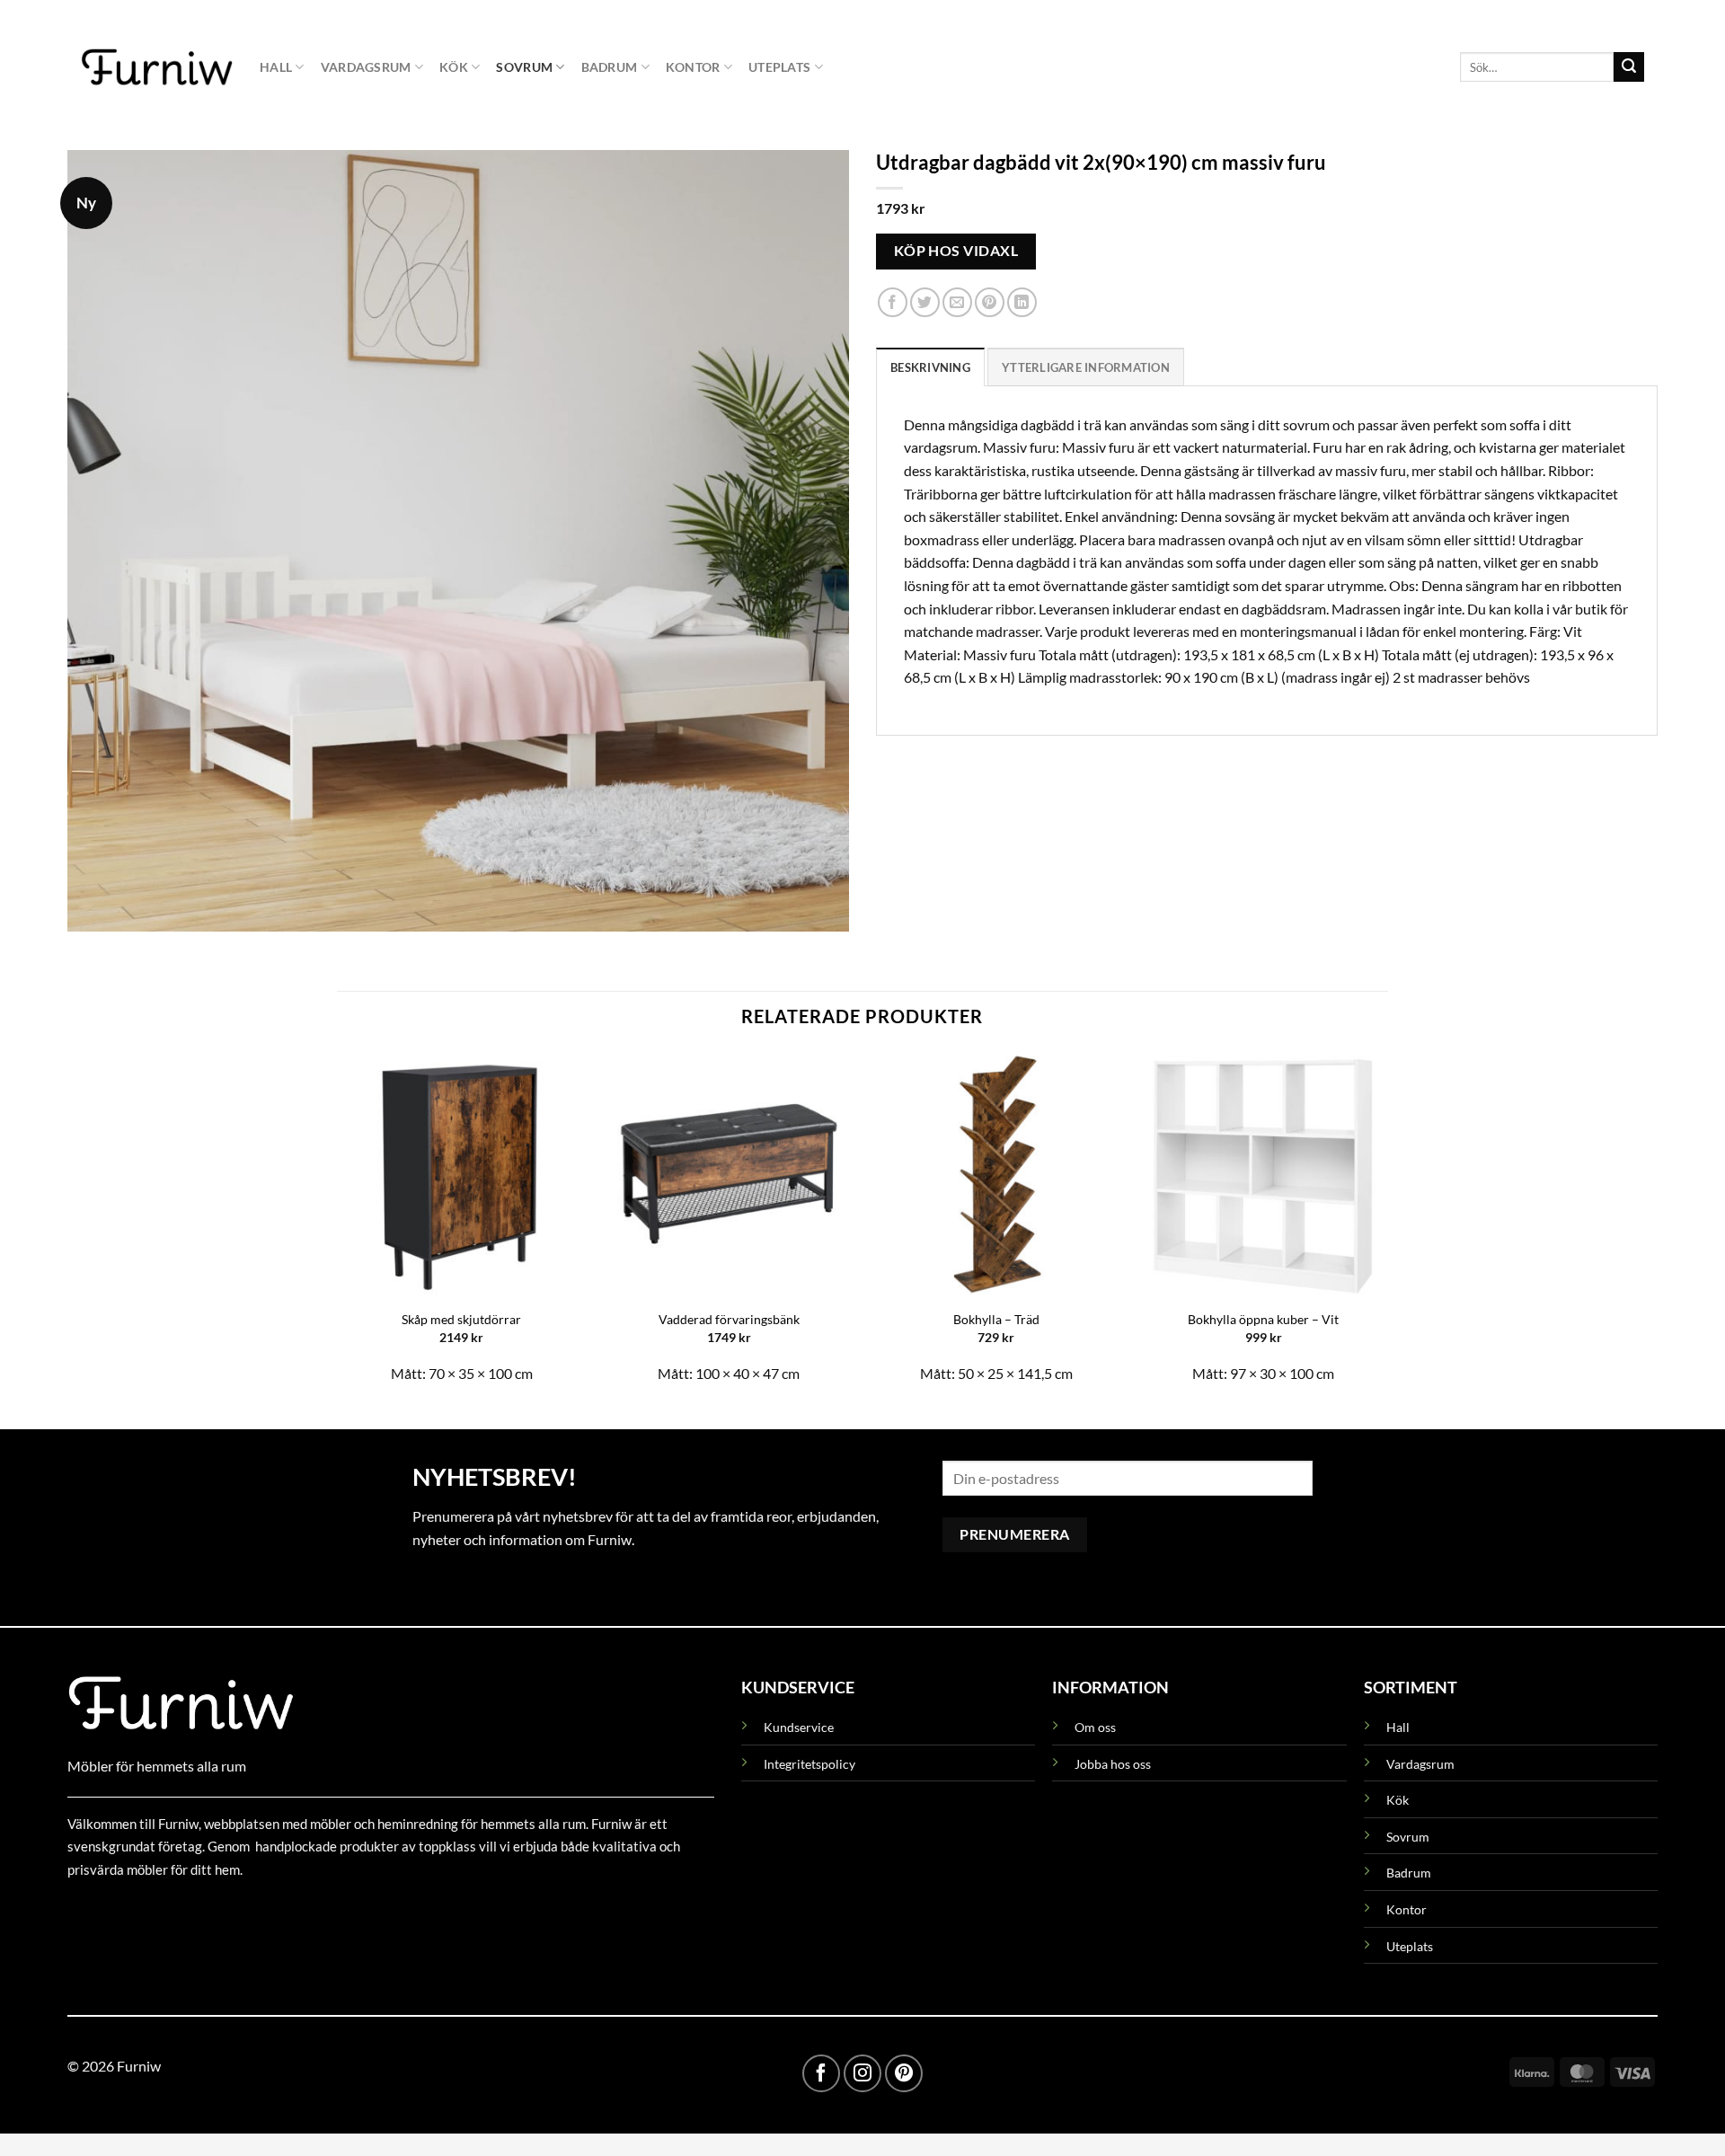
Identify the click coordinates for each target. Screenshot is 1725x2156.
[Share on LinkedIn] (1022, 303)
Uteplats (779, 67)
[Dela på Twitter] (925, 303)
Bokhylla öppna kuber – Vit (1263, 1319)
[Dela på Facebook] (893, 303)
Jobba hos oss (1113, 1764)
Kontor (693, 67)
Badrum (610, 67)
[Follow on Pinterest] (904, 2073)
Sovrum (524, 67)
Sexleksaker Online (249, 1910)
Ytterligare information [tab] (1086, 367)
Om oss (1095, 1727)
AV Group (157, 1910)
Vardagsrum (366, 67)
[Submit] (1629, 67)
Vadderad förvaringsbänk (729, 1319)
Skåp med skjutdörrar (461, 1319)
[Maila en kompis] (957, 303)
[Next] (1387, 1224)
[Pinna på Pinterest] (990, 303)
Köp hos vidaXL (956, 251)
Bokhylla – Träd (996, 1319)
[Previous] (338, 1224)
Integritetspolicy (809, 1764)
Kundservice (799, 1727)
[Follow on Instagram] (862, 2073)
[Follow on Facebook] (821, 2073)
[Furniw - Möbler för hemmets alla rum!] (157, 66)
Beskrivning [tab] (930, 367)
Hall (276, 67)
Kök (454, 67)
